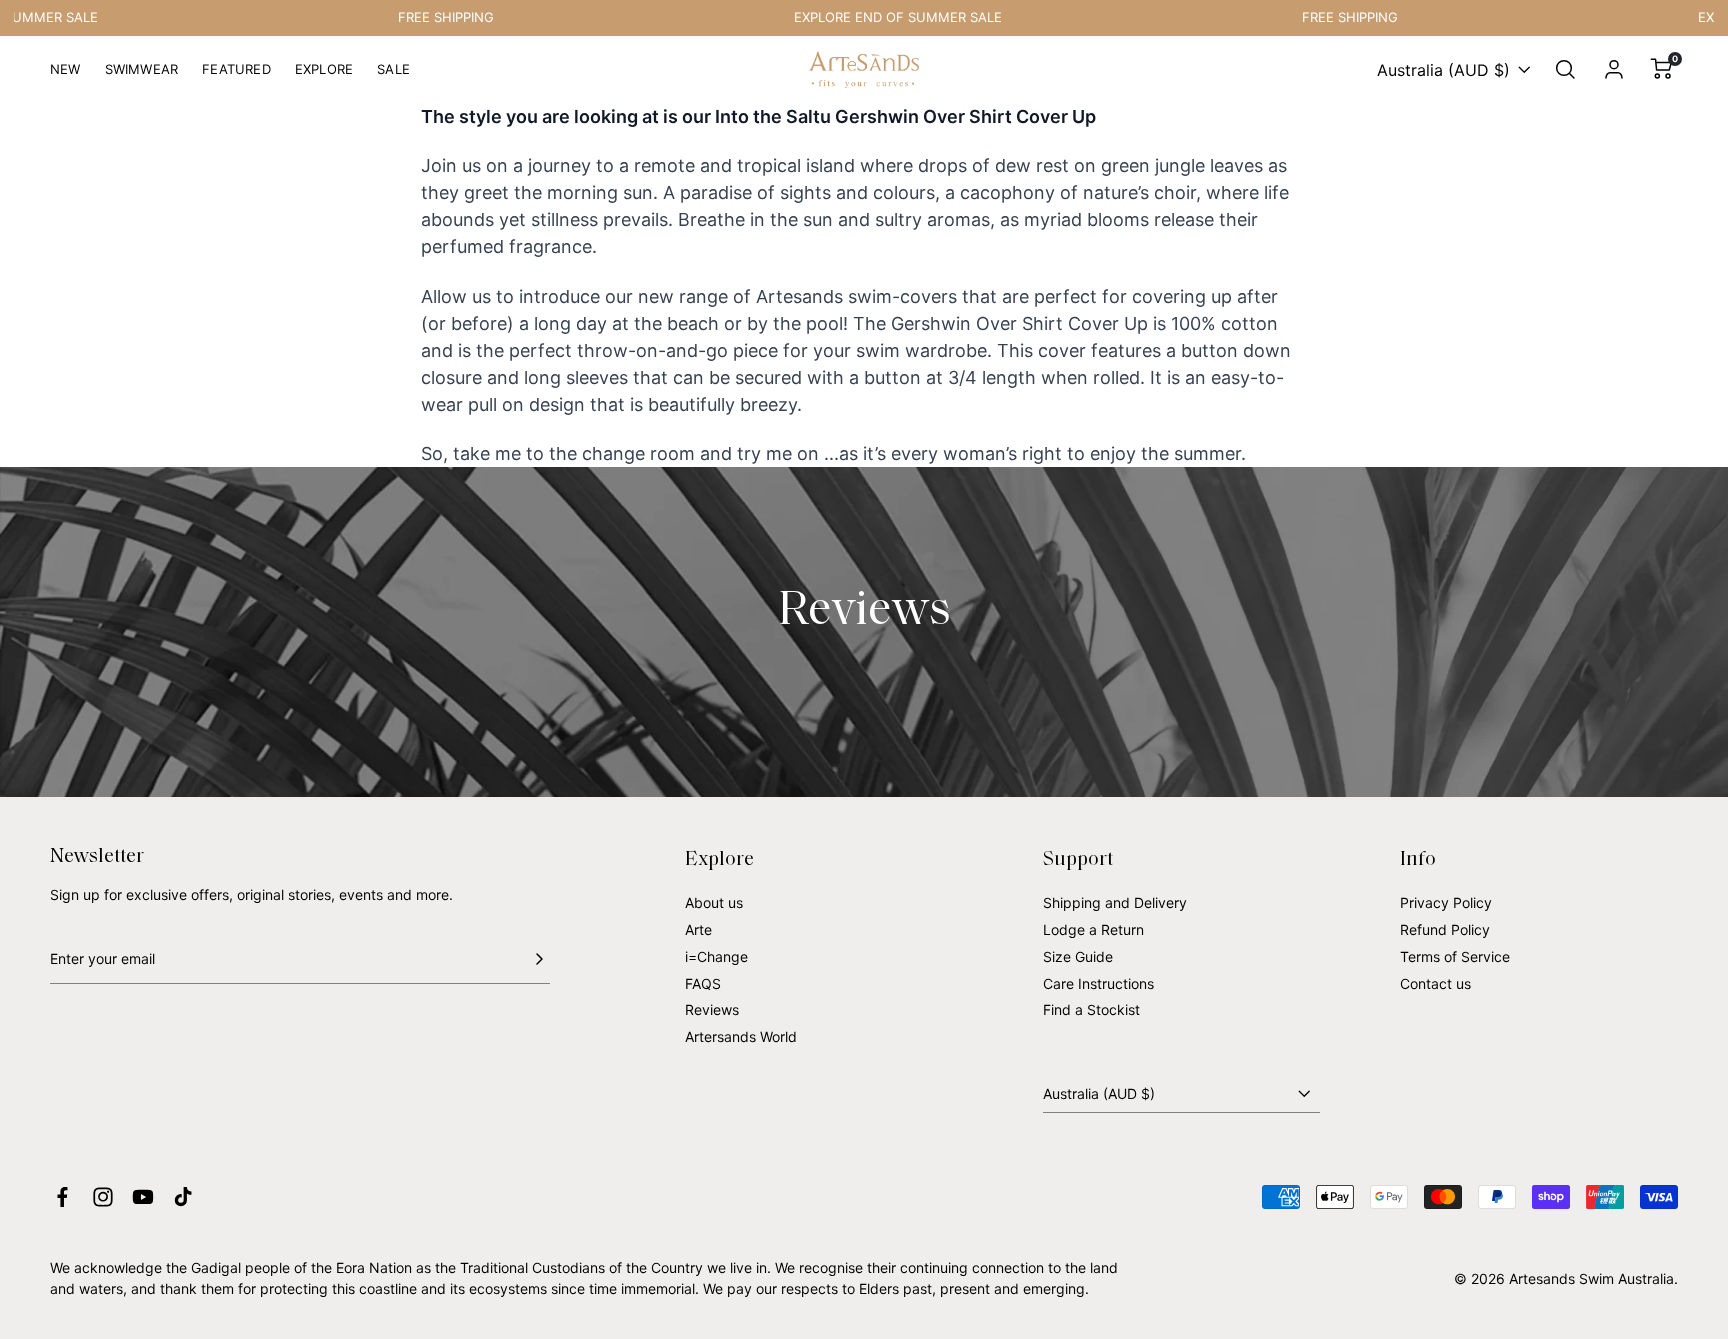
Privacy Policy (1446, 902)
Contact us (1435, 983)
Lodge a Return (1093, 929)
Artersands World (741, 1036)
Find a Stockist (1091, 1009)
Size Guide (1078, 956)
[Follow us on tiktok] (183, 1197)
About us (714, 902)
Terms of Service (1455, 956)
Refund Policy (1445, 929)
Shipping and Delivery (1115, 902)
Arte (698, 929)
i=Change (716, 956)
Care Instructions (1098, 983)
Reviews (712, 1009)
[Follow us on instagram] (103, 1197)
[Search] (1566, 70)
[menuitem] (65, 77)
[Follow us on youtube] (143, 1197)
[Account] (1614, 70)
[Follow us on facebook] (62, 1197)
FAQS (703, 983)
